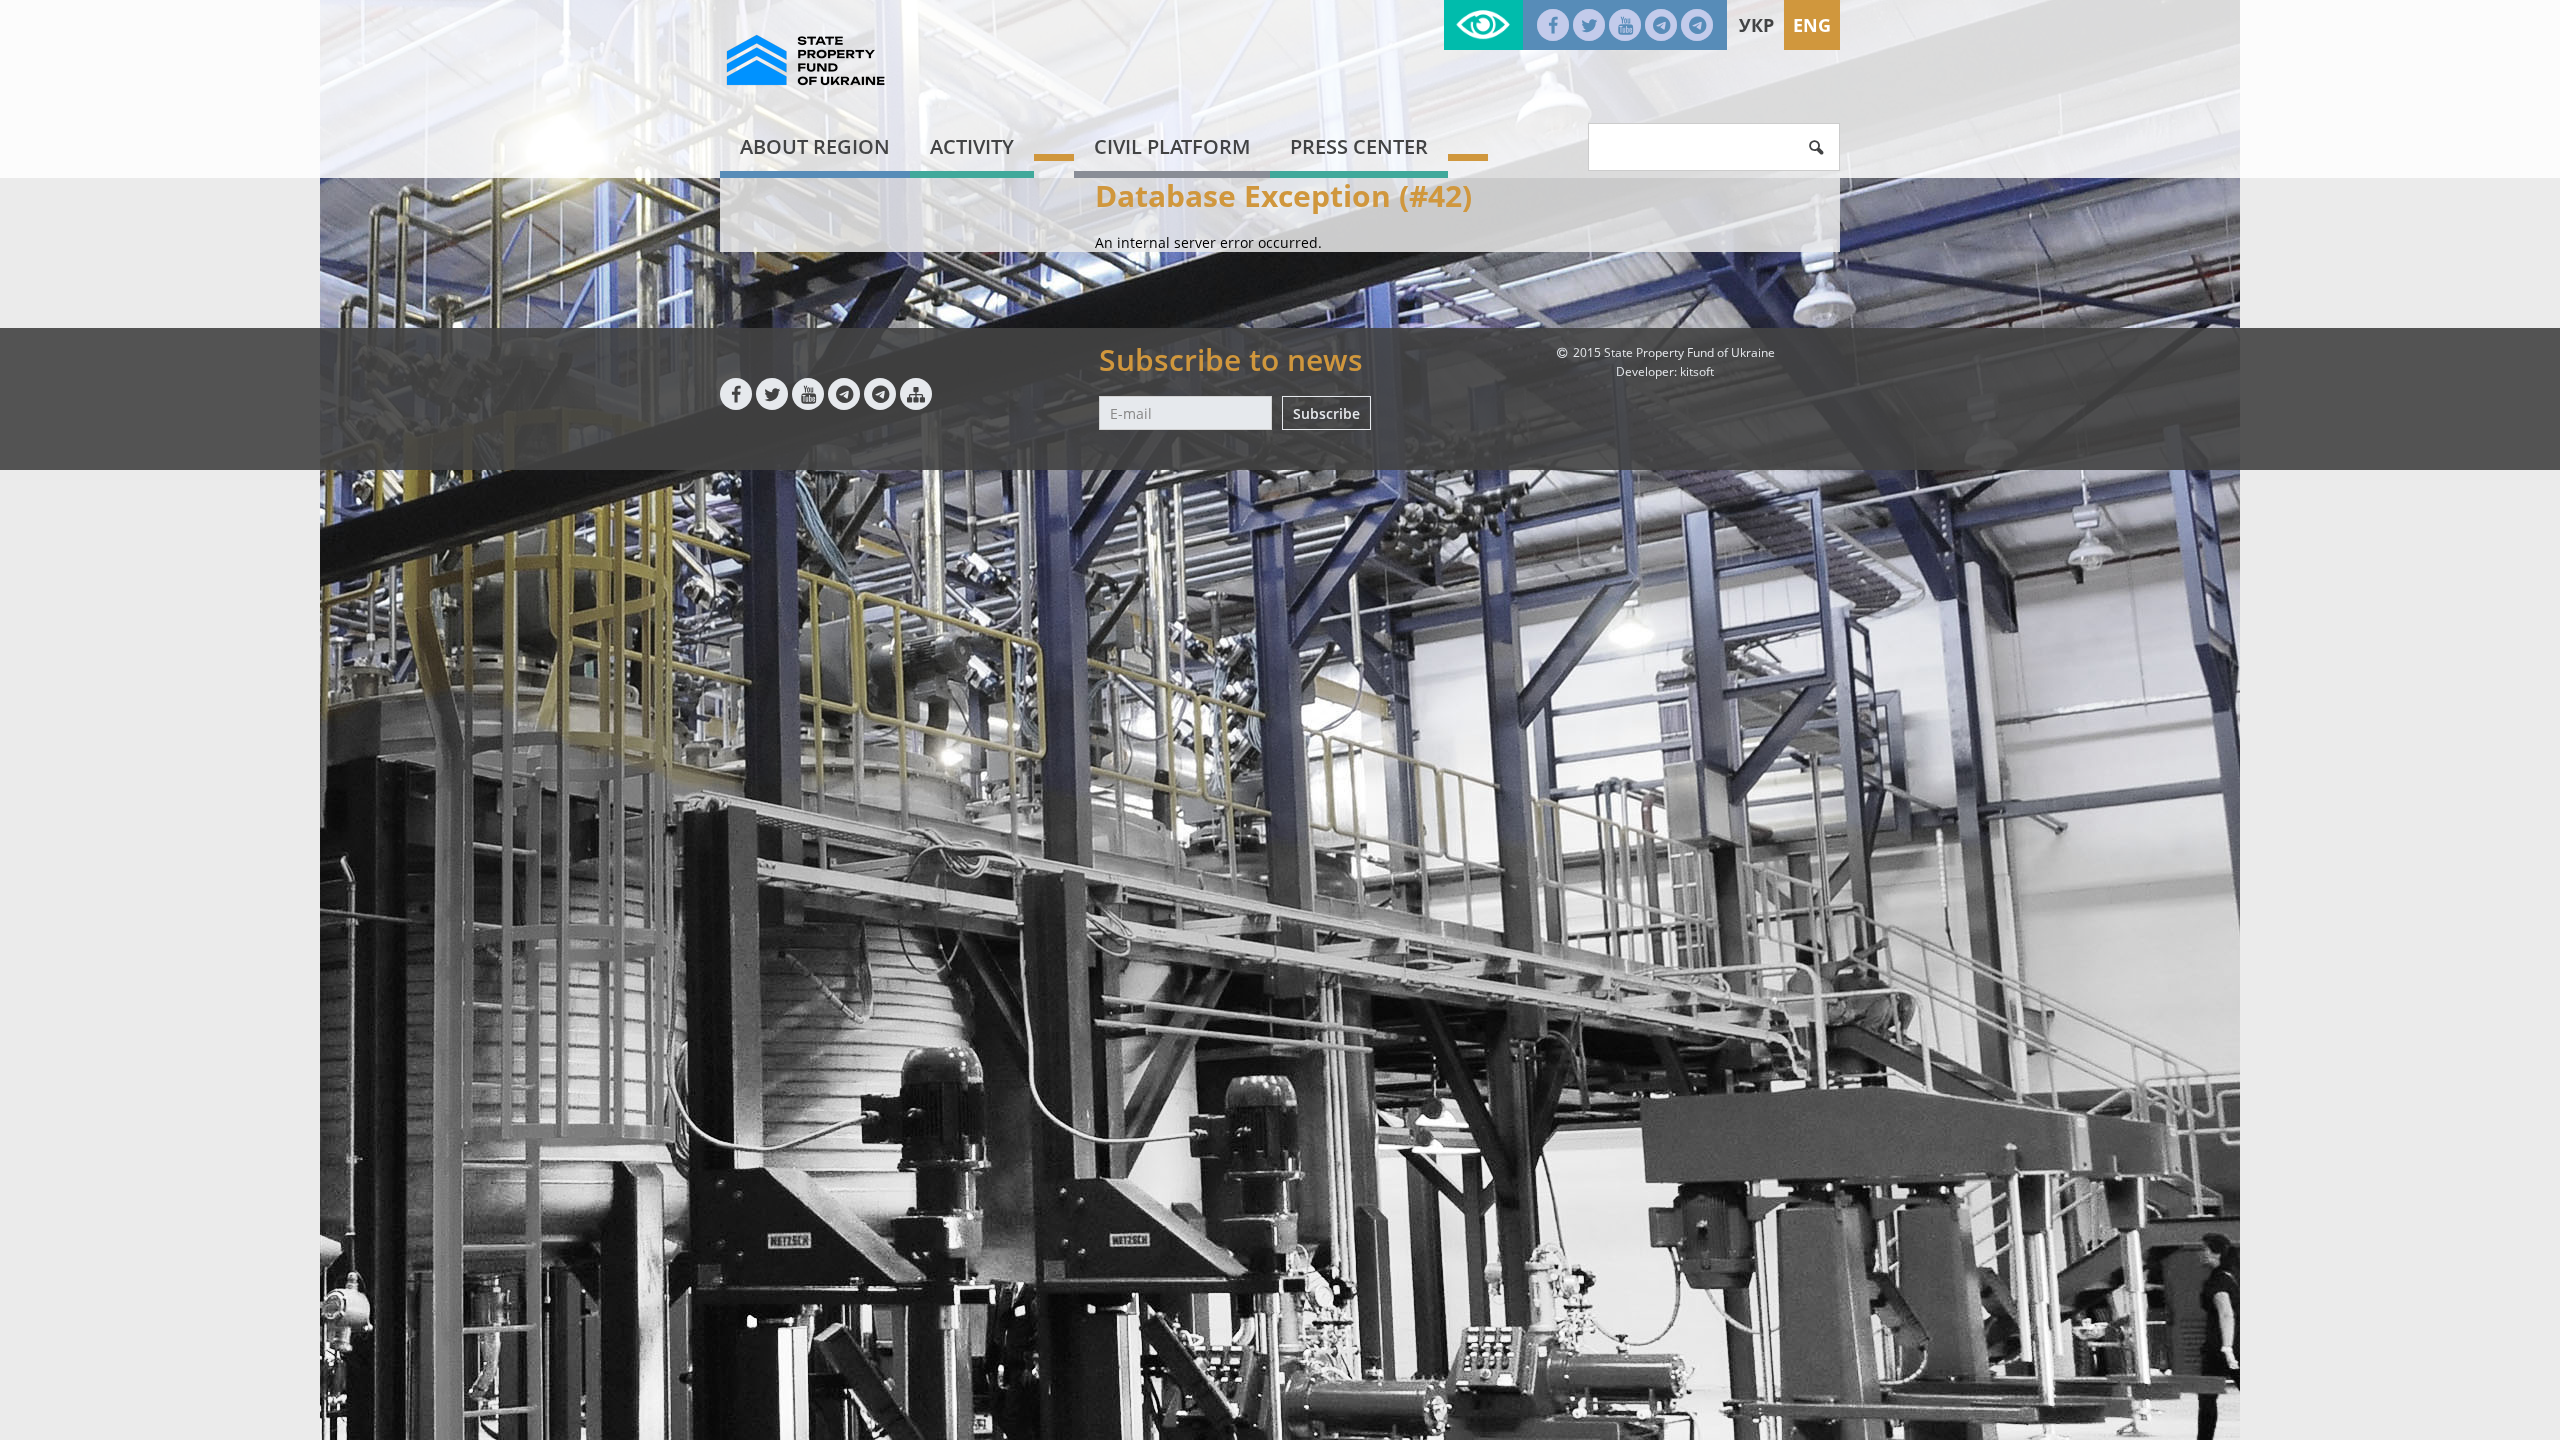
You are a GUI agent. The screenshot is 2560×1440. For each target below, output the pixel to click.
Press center (1359, 146)
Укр (1756, 25)
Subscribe (1326, 413)
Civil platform (1172, 146)
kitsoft (1697, 371)
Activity (972, 146)
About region (815, 146)
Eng (1812, 25)
